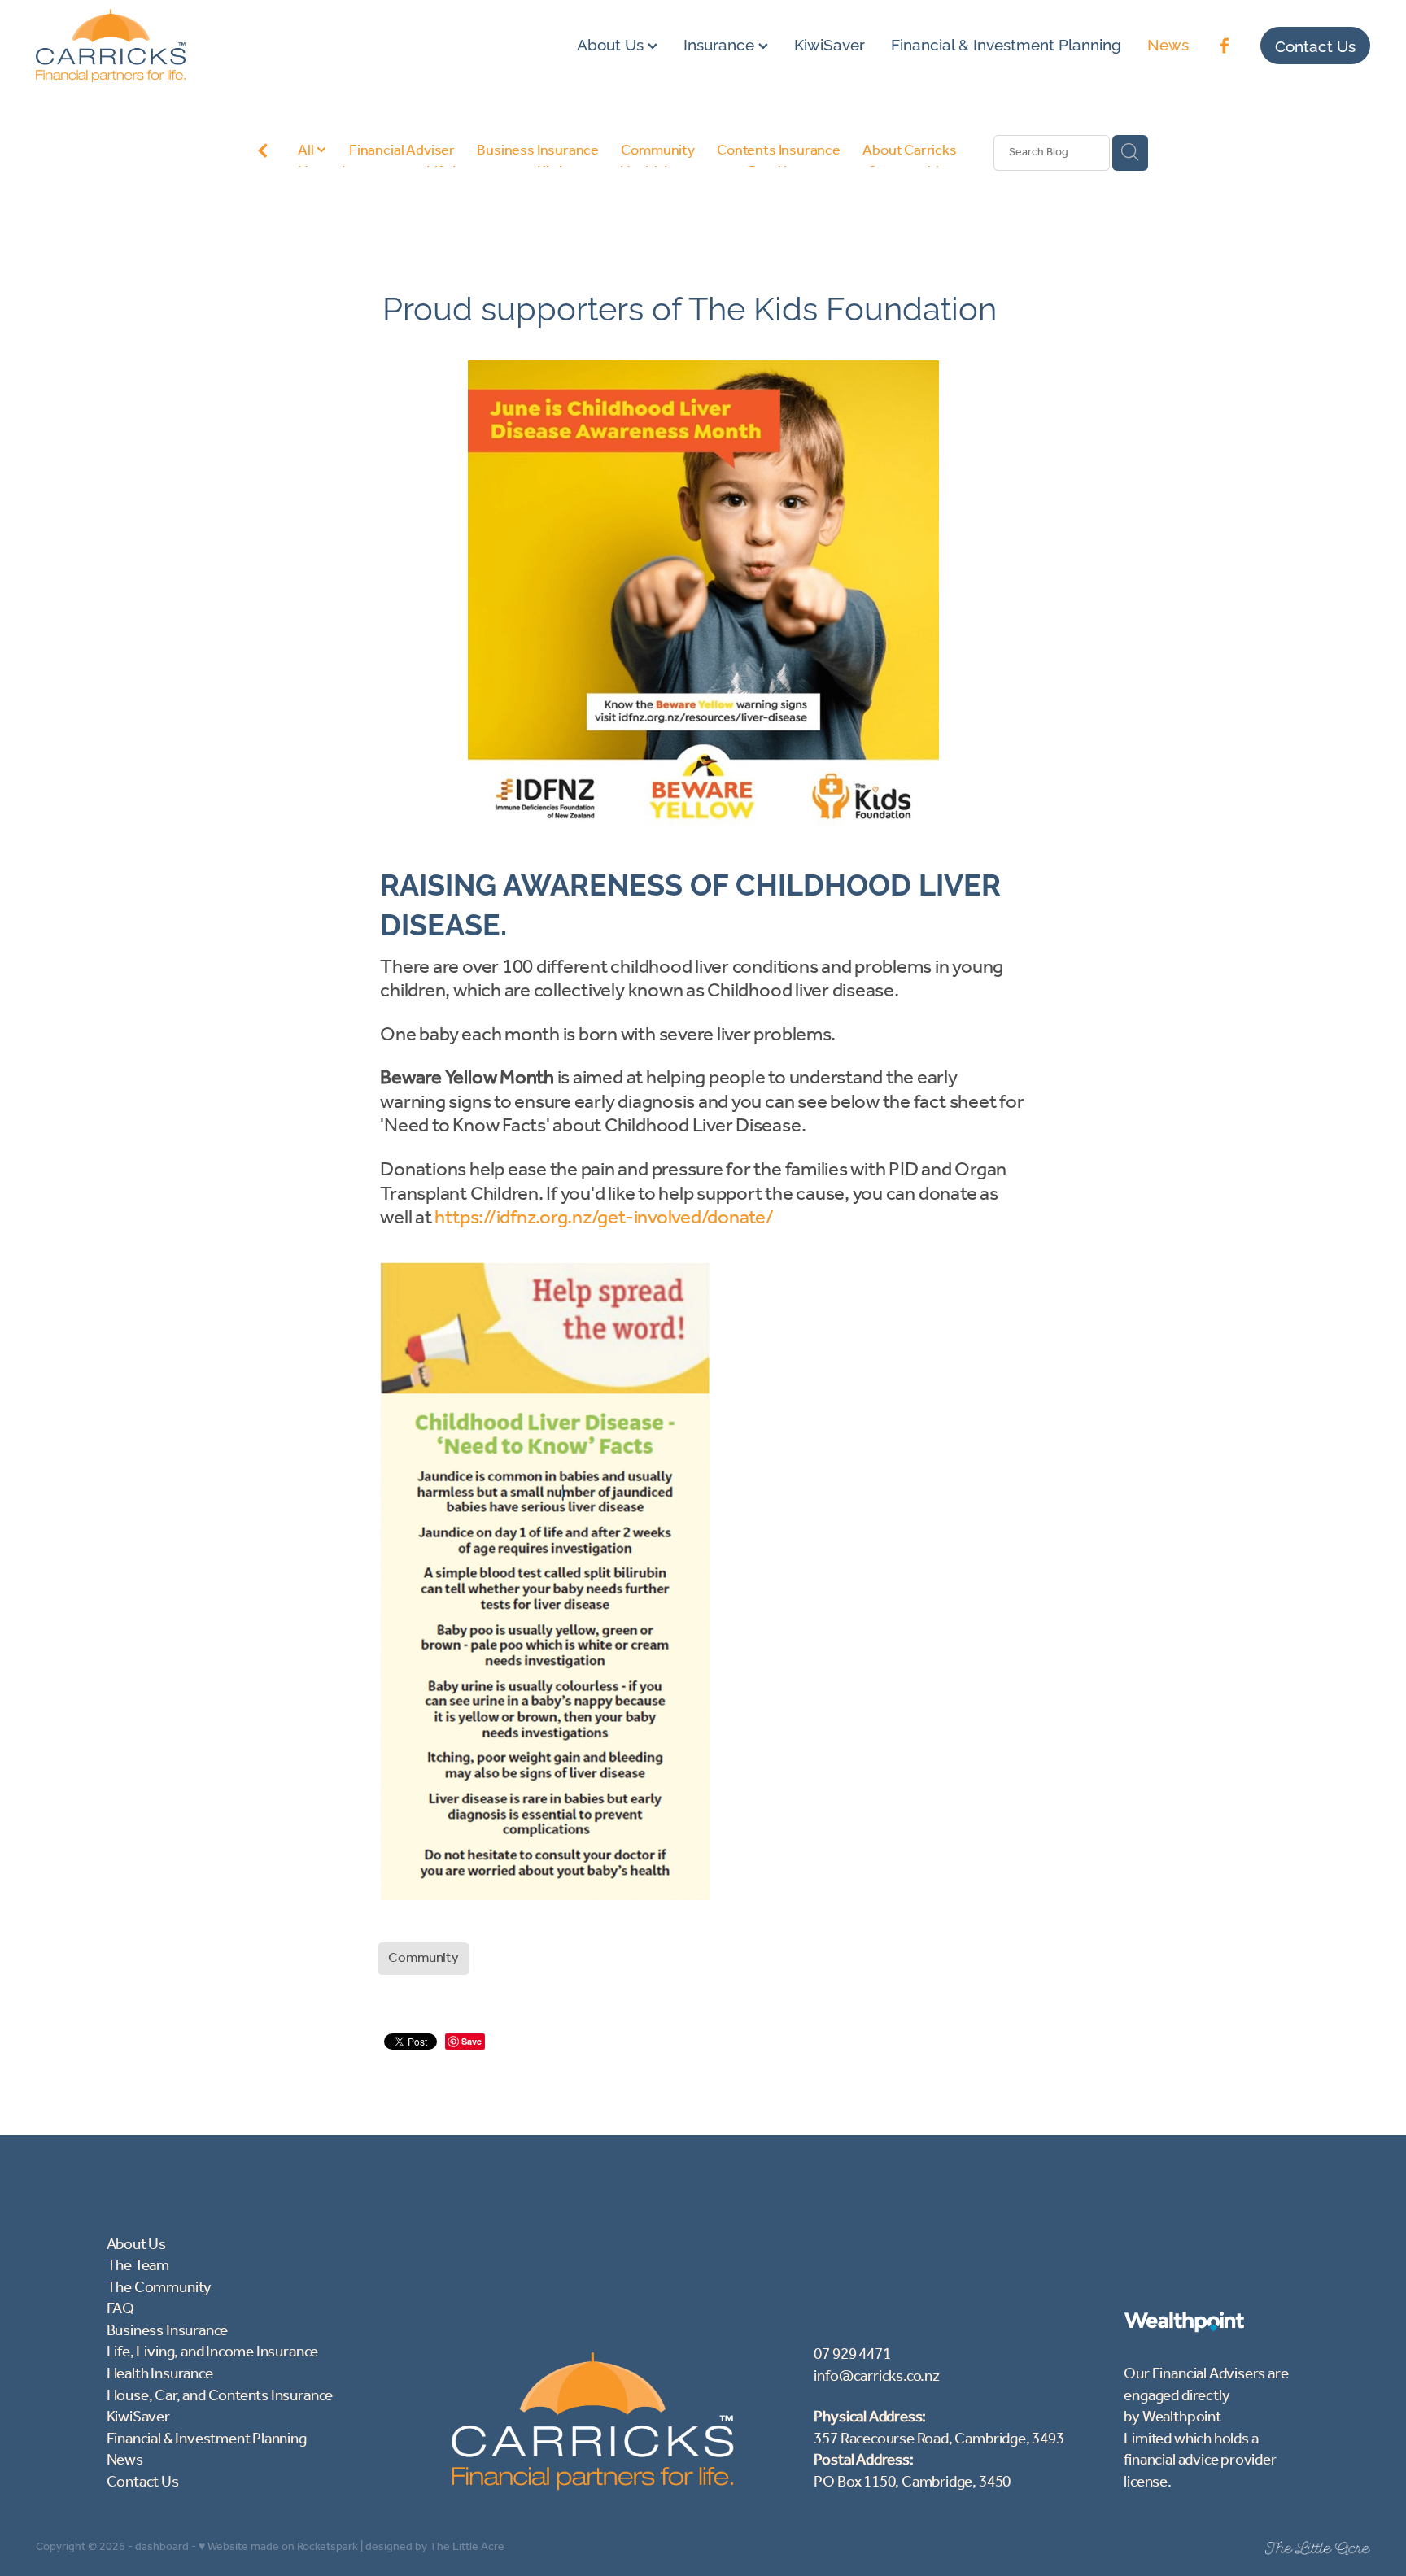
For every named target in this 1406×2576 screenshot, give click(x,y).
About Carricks (910, 151)
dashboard (162, 2547)
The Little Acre (467, 2547)
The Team (138, 2266)
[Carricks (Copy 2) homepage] (169, 46)
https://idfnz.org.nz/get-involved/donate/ (604, 1218)
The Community (159, 2288)
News (1168, 42)
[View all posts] (263, 154)
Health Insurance (160, 2374)
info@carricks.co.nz (876, 2377)
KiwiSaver (830, 42)
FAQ (120, 2309)
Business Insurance (538, 151)
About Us (612, 42)
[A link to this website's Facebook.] (1225, 46)
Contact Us (1315, 45)
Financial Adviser (402, 151)
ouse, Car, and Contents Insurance (225, 2396)
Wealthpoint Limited (1172, 2428)
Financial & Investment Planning (1006, 42)
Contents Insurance (779, 151)
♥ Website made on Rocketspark (278, 2547)
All (307, 150)
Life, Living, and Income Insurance (213, 2352)
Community (657, 151)
